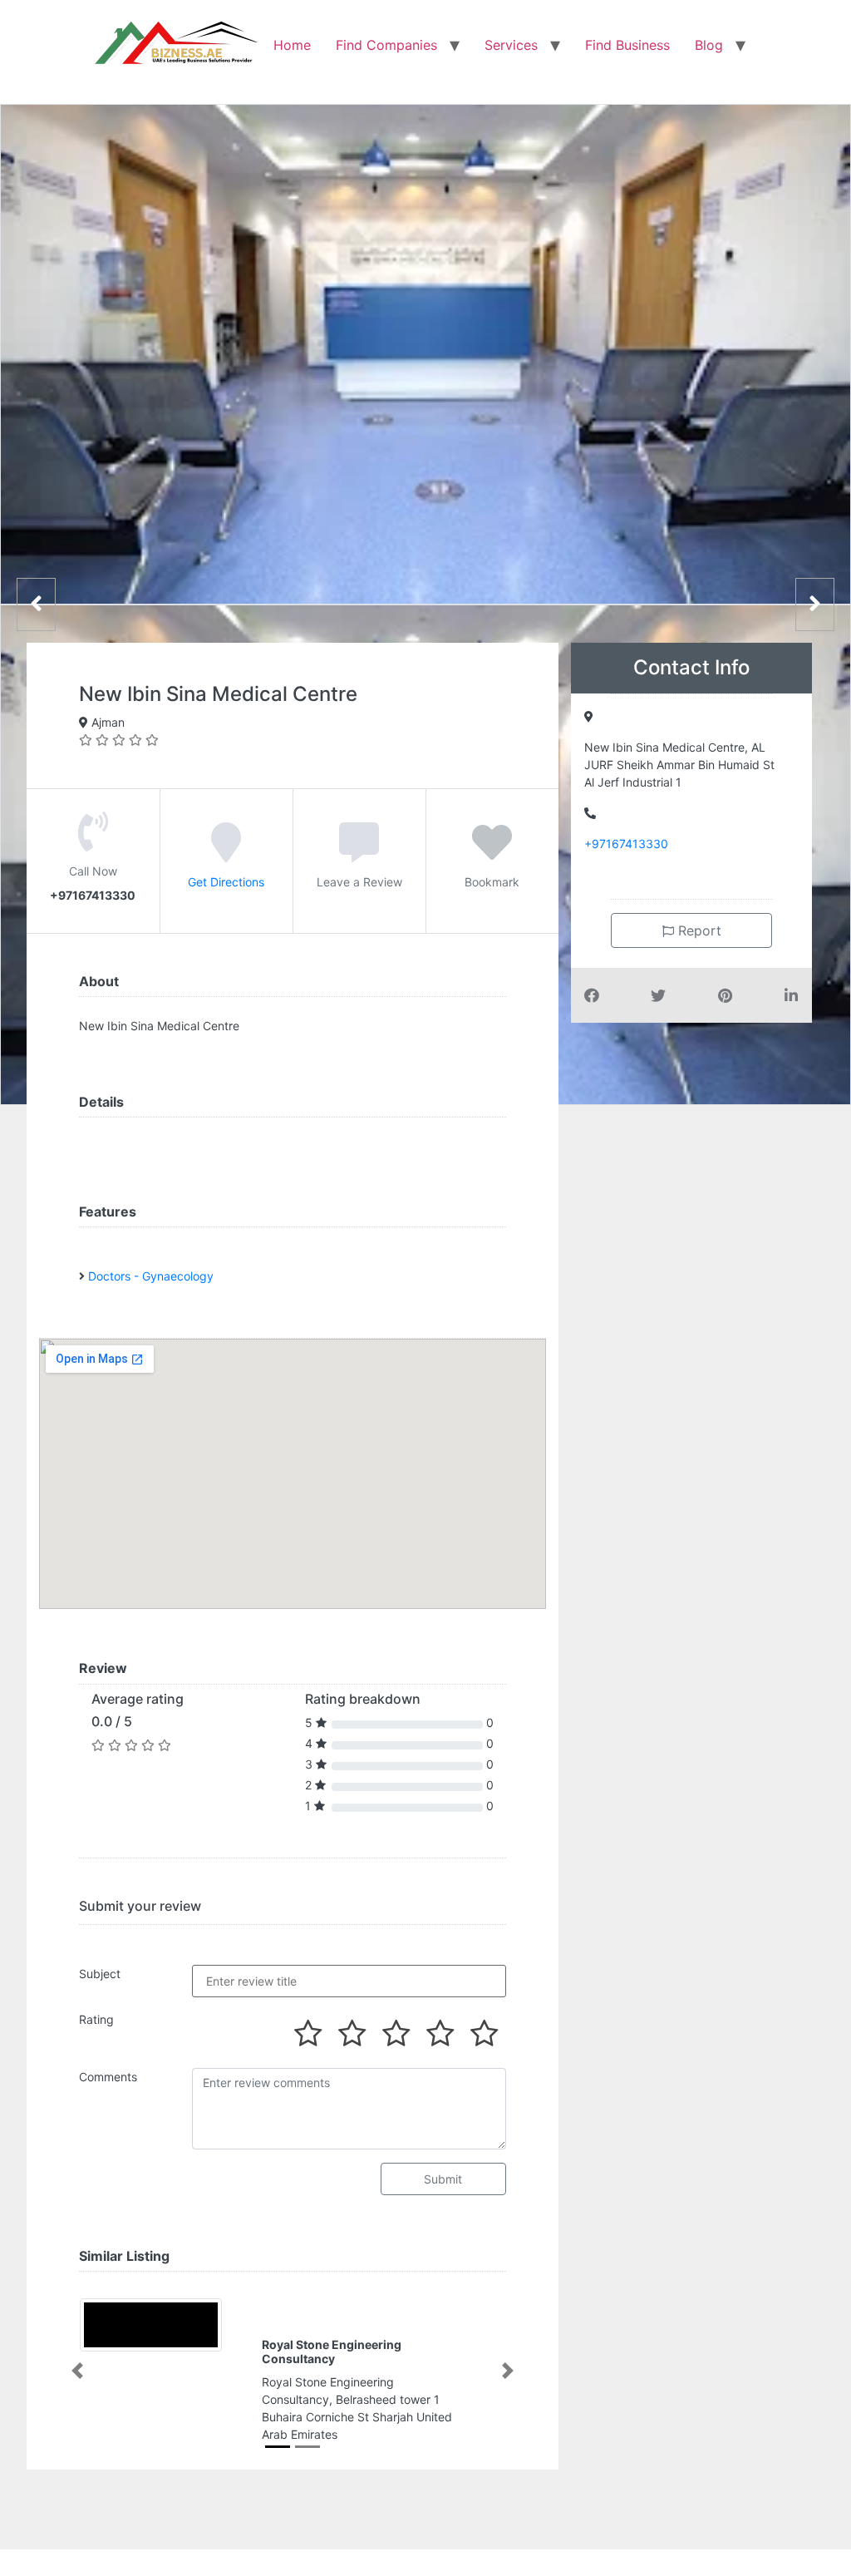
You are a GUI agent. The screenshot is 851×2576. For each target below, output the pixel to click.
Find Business (627, 45)
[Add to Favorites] (492, 854)
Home (292, 45)
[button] (77, 2371)
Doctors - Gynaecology (151, 1276)
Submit (443, 2179)
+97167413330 (626, 844)
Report (698, 930)
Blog (709, 45)
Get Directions (226, 882)
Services (511, 45)
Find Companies (386, 45)
